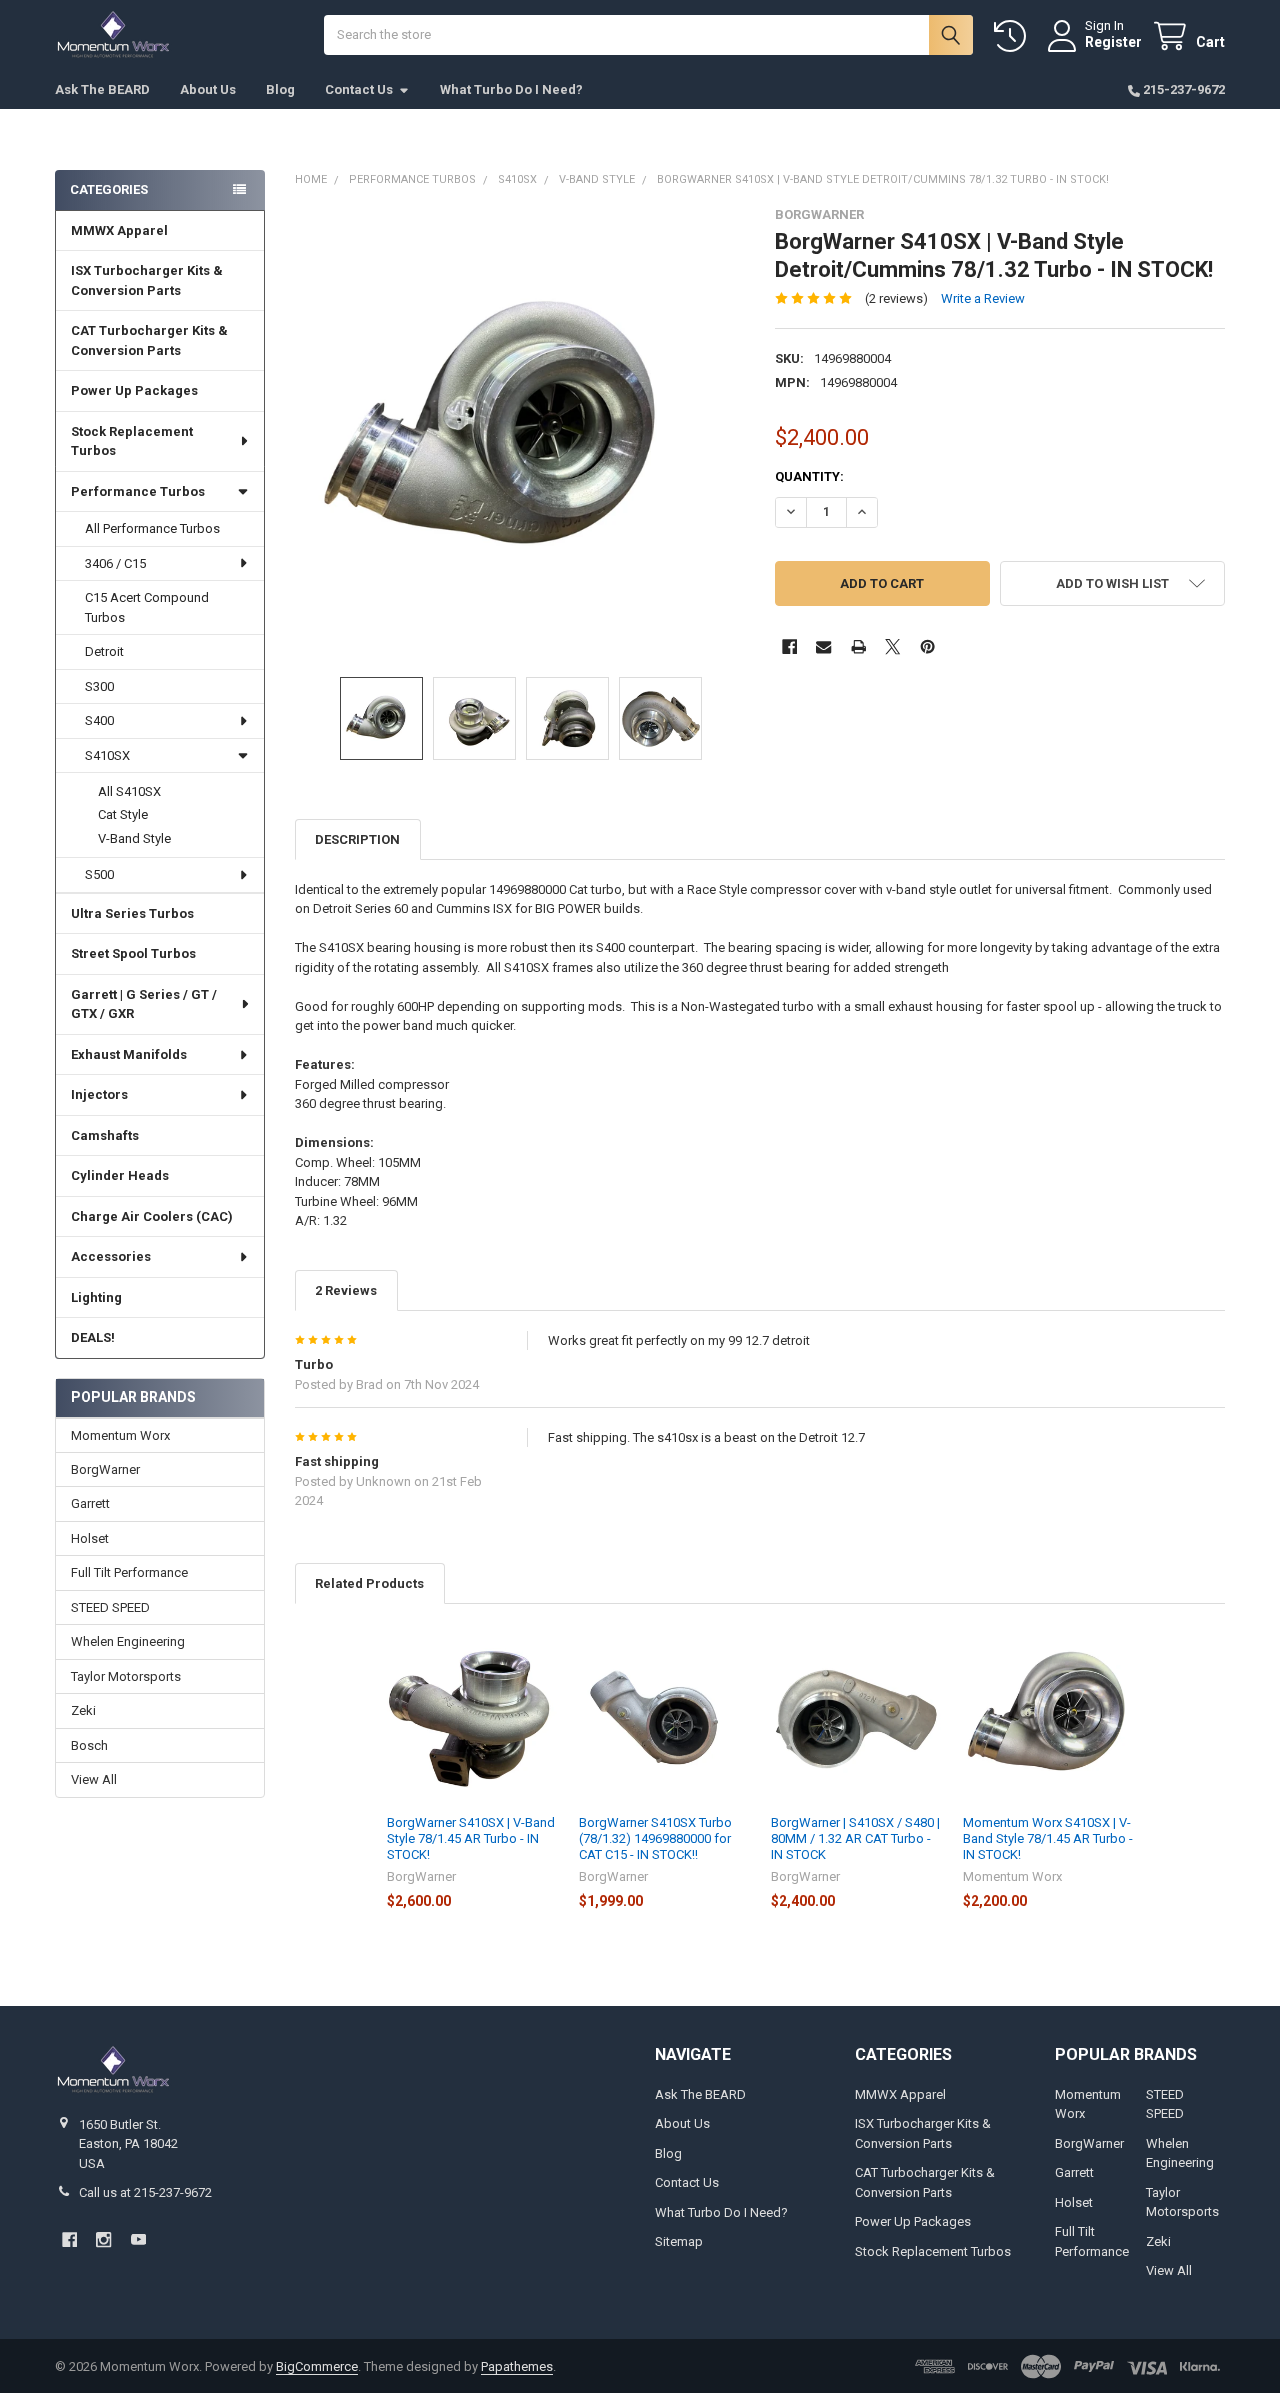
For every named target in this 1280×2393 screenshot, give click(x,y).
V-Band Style (134, 838)
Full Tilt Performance (129, 1572)
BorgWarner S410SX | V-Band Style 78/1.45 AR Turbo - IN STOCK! (471, 1839)
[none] (520, 432)
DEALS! (93, 1337)
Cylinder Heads (120, 1175)
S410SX (107, 755)
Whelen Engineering (128, 1641)
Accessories (111, 1256)
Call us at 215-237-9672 (145, 2192)
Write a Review (983, 298)
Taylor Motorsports (126, 1676)
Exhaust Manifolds (129, 1054)
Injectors (99, 1094)
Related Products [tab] (369, 1583)
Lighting (96, 1297)
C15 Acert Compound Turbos (147, 607)
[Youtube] (138, 2239)
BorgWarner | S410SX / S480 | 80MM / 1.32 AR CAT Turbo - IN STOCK (855, 1839)
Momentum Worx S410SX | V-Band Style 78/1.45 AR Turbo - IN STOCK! (1048, 1839)
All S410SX (129, 791)
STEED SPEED (110, 1607)
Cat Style (123, 814)
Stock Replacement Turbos (132, 441)
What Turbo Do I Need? (511, 89)
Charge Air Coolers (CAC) (152, 1216)
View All (94, 1779)
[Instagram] (103, 2239)
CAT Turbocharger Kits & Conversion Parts (149, 340)
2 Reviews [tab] (346, 1290)
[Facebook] (789, 646)
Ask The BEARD (102, 89)
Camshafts (105, 1135)
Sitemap (679, 2241)
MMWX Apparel (119, 230)
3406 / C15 (115, 563)
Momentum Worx (120, 1435)
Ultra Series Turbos (132, 913)
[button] (1112, 583)
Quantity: (809, 476)
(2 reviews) (896, 298)
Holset (90, 1538)
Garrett (90, 1503)
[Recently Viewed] (1014, 36)
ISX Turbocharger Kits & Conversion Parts (147, 280)
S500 (99, 874)
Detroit (104, 651)
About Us (208, 89)
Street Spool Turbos (133, 953)
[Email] (823, 646)
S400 (99, 720)
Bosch (89, 1745)
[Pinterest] (927, 646)
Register (1113, 42)
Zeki (83, 1710)
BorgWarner (105, 1469)
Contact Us (359, 89)
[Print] (858, 646)
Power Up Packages (134, 390)
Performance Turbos (138, 491)
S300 (99, 686)
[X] (892, 646)
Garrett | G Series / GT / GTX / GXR (144, 1004)
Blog (280, 89)
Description (357, 839)
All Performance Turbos (152, 528)
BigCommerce (317, 2366)
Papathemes (517, 2366)
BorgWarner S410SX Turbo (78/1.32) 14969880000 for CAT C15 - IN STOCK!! (655, 1839)
